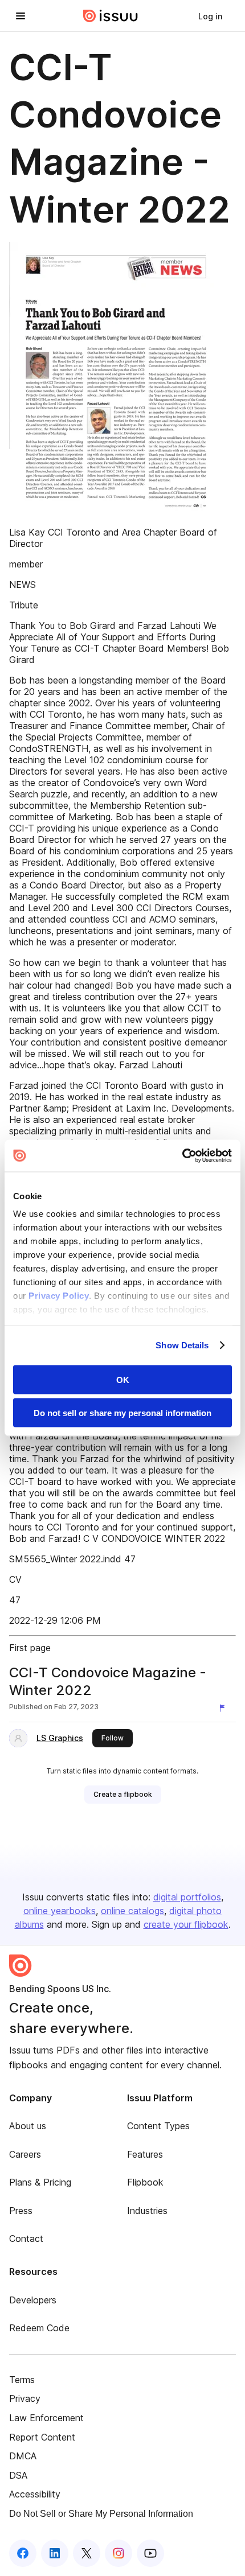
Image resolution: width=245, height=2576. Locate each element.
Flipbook (145, 2182)
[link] (210, 16)
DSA (18, 2475)
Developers (33, 2300)
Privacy (25, 2398)
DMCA (23, 2456)
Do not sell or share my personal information (122, 1413)
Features (145, 2154)
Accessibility (35, 2494)
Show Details (182, 1345)
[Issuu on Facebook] (23, 2553)
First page (30, 1648)
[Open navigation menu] (21, 16)
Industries (147, 2211)
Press (21, 2211)
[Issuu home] (111, 16)
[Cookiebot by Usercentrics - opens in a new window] (182, 1156)
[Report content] (224, 1708)
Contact (26, 2238)
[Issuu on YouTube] (150, 2553)
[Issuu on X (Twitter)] (87, 2553)
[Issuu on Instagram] (119, 2553)
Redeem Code (39, 2328)
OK (123, 1379)
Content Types (158, 2126)
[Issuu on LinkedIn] (55, 2553)
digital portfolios (187, 1897)
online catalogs (132, 1911)
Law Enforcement (46, 2418)
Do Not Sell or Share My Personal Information (101, 2514)
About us (28, 2126)
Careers (25, 2154)
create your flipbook (186, 1924)
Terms (22, 2380)
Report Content (42, 2437)
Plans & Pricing (40, 2182)
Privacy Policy (59, 1296)
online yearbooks (60, 1911)
